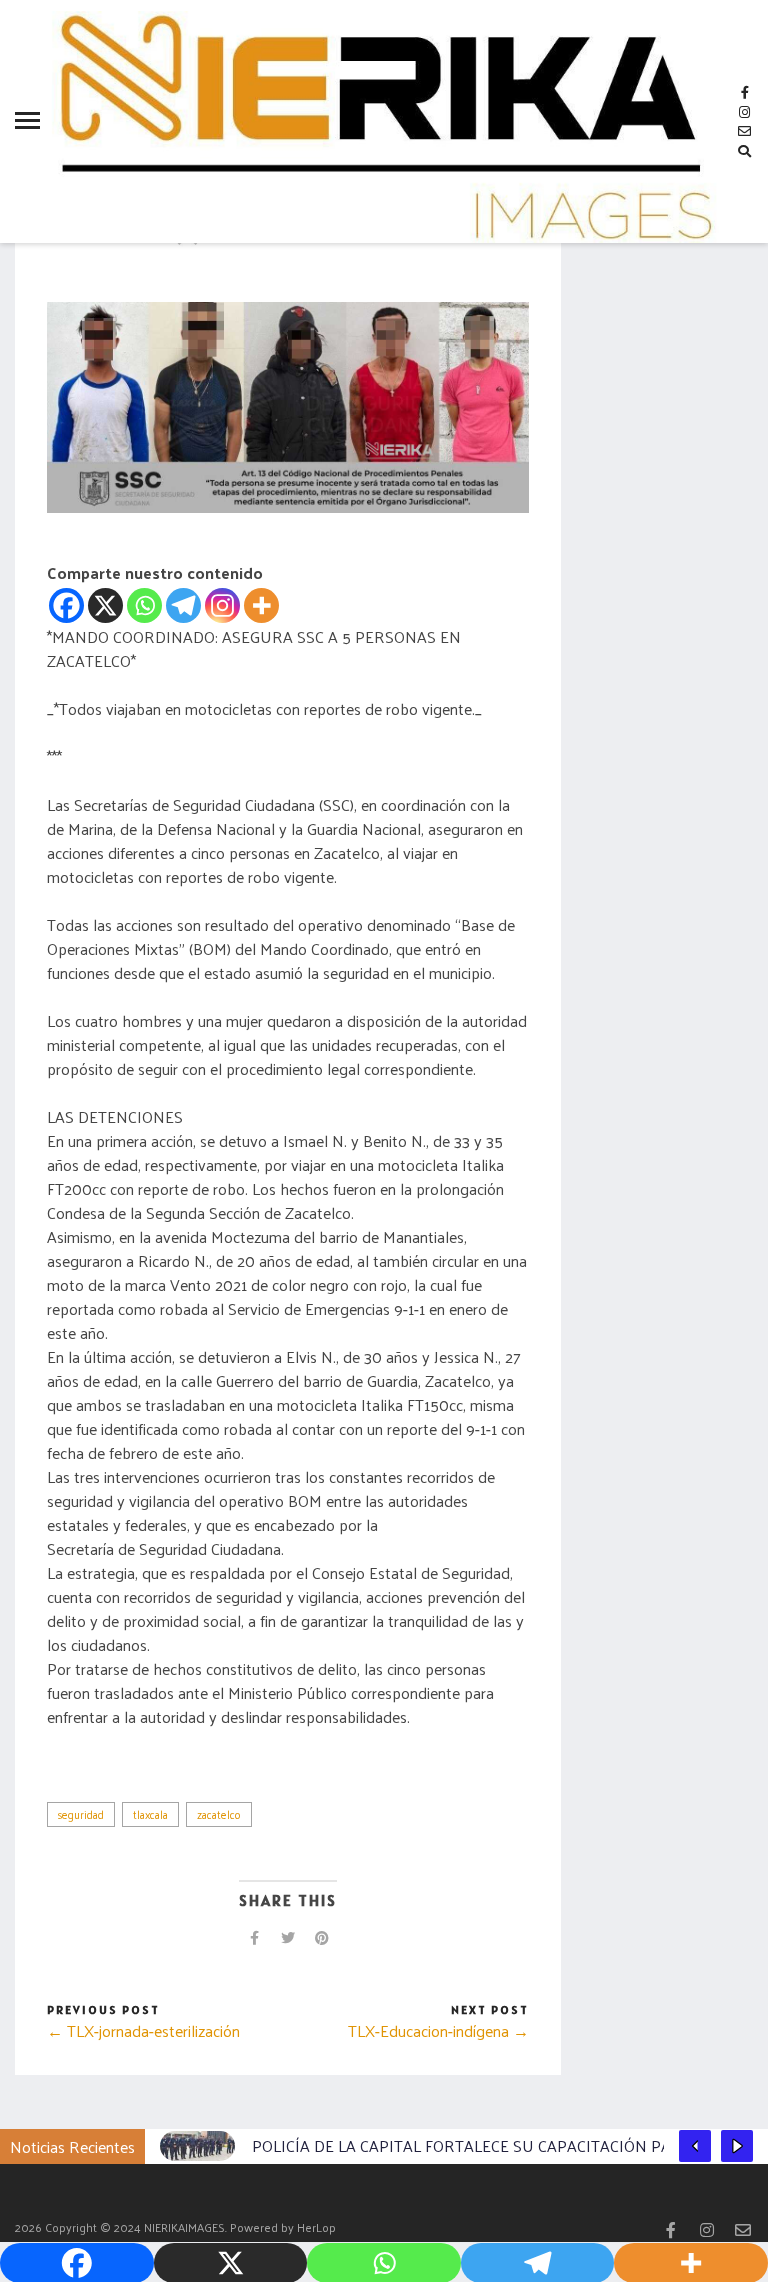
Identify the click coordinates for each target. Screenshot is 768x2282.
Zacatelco (219, 1814)
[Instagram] (222, 605)
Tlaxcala (150, 1814)
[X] (105, 605)
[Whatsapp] (144, 605)
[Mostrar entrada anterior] (695, 2146)
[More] (261, 605)
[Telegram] (183, 605)
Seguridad (81, 1814)
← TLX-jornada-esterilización (143, 2030)
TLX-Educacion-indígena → (438, 2030)
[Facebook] (66, 605)
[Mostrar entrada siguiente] (737, 2146)
